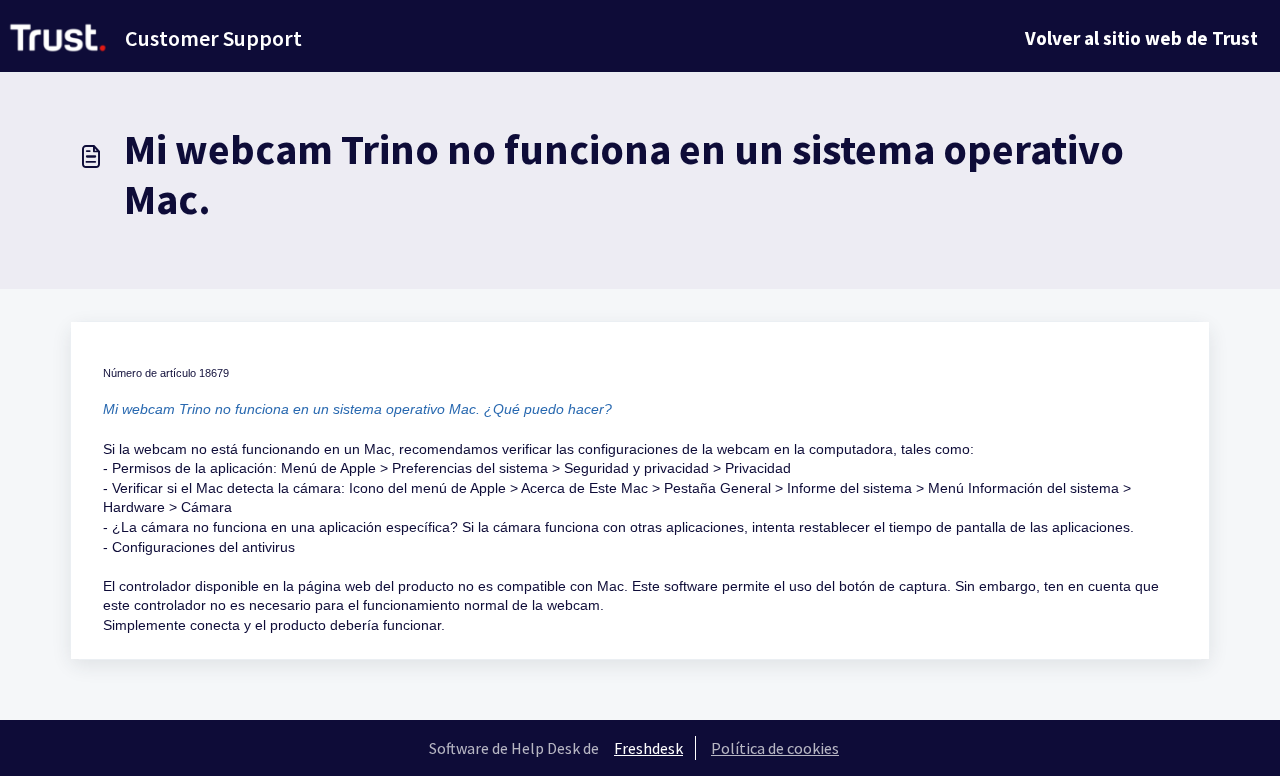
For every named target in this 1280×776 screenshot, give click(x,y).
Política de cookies (775, 748)
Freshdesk (648, 748)
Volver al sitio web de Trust (1141, 38)
